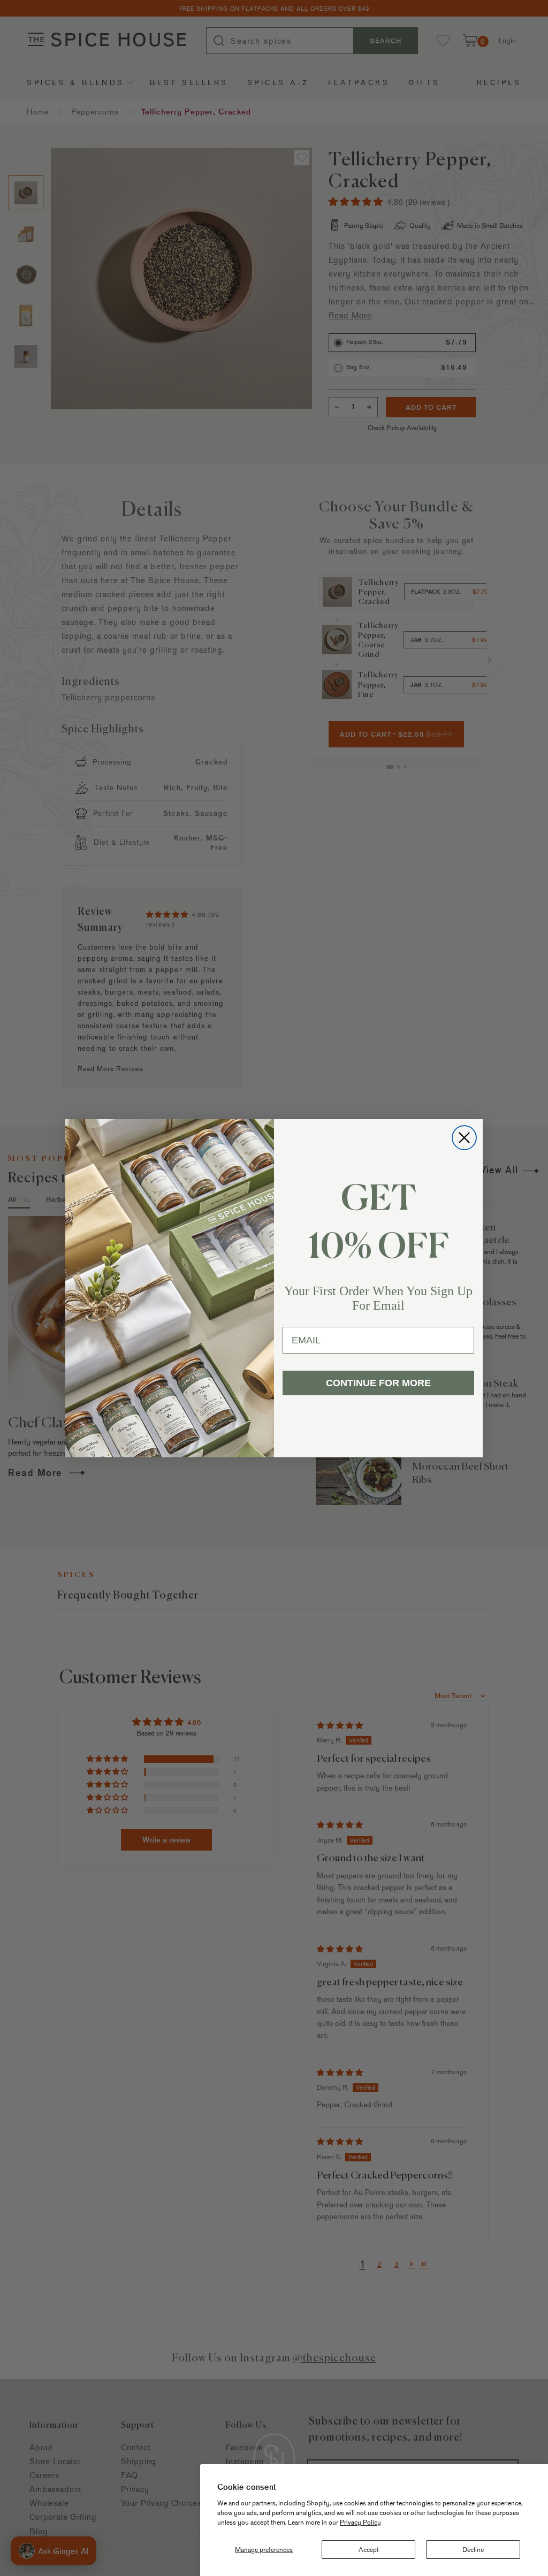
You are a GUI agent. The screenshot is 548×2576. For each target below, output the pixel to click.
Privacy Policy (360, 2522)
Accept (369, 2549)
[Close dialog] (464, 1138)
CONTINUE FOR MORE (378, 1383)
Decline (473, 2549)
